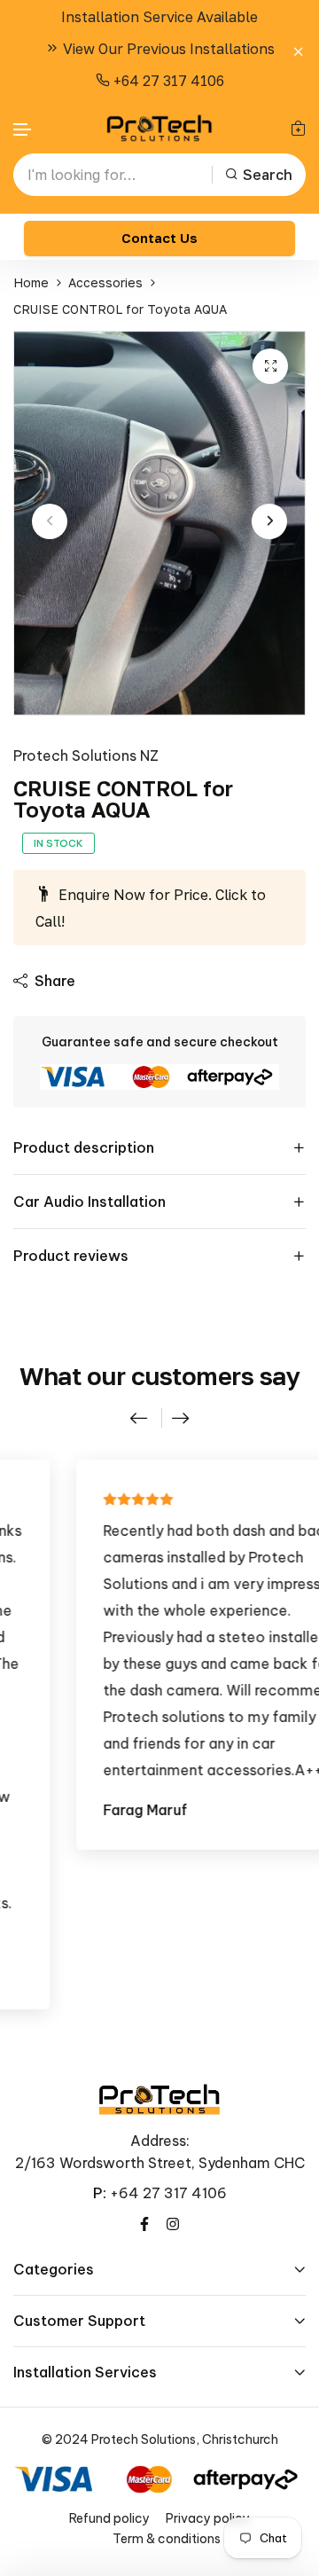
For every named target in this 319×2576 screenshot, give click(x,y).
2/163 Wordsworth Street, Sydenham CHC (160, 2163)
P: (100, 2193)
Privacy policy (208, 2518)
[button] (23, 130)
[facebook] (144, 2222)
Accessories (105, 282)
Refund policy (109, 2518)
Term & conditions (167, 2539)
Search (268, 175)
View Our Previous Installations (167, 49)
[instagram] (173, 2222)
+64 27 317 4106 (167, 81)
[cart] (298, 128)
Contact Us (159, 238)
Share (55, 981)
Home (31, 282)
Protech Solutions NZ (86, 756)
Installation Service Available (159, 17)
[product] (270, 366)
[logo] (159, 128)
